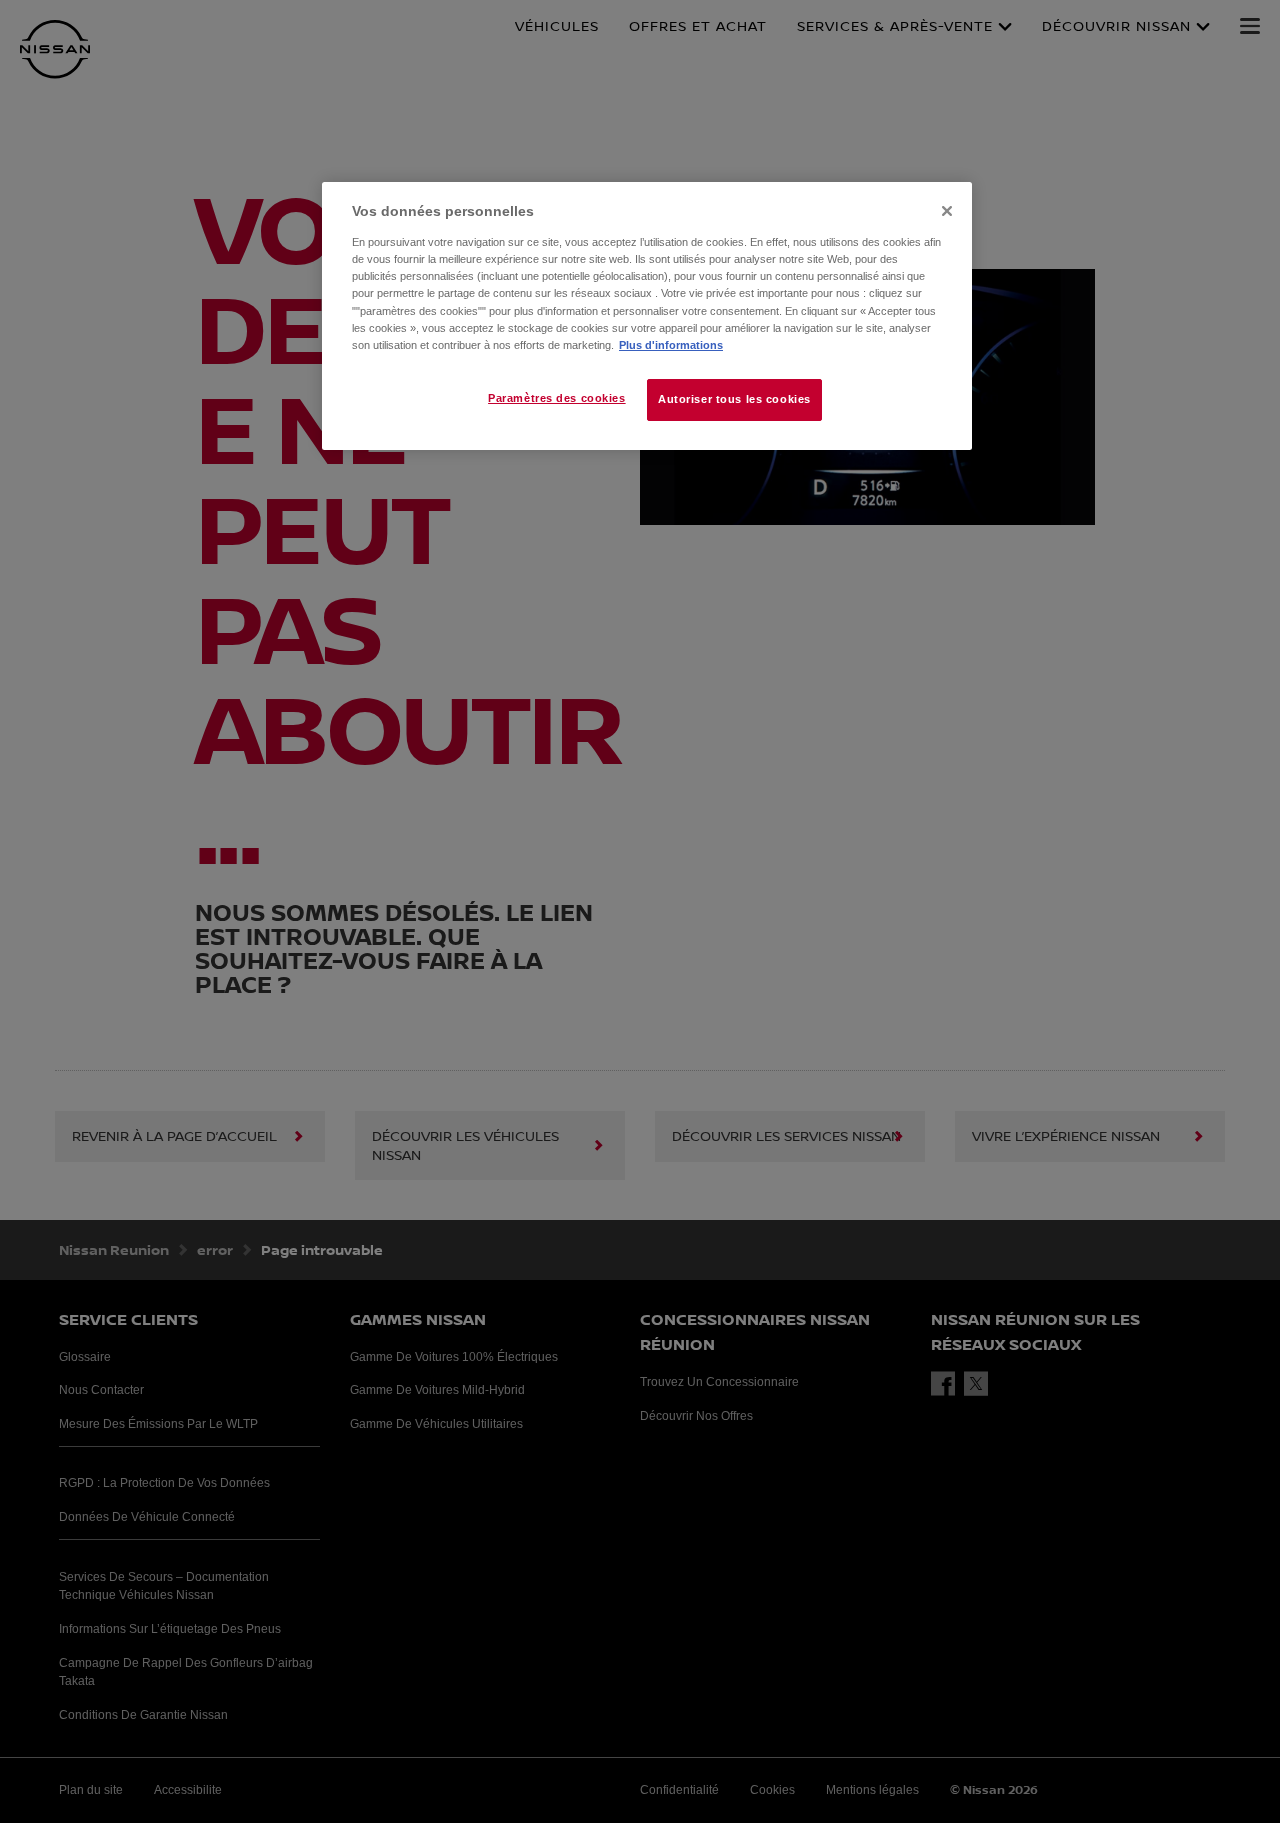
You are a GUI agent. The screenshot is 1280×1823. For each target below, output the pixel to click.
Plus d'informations (671, 345)
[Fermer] (947, 211)
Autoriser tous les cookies (734, 399)
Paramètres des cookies (557, 398)
